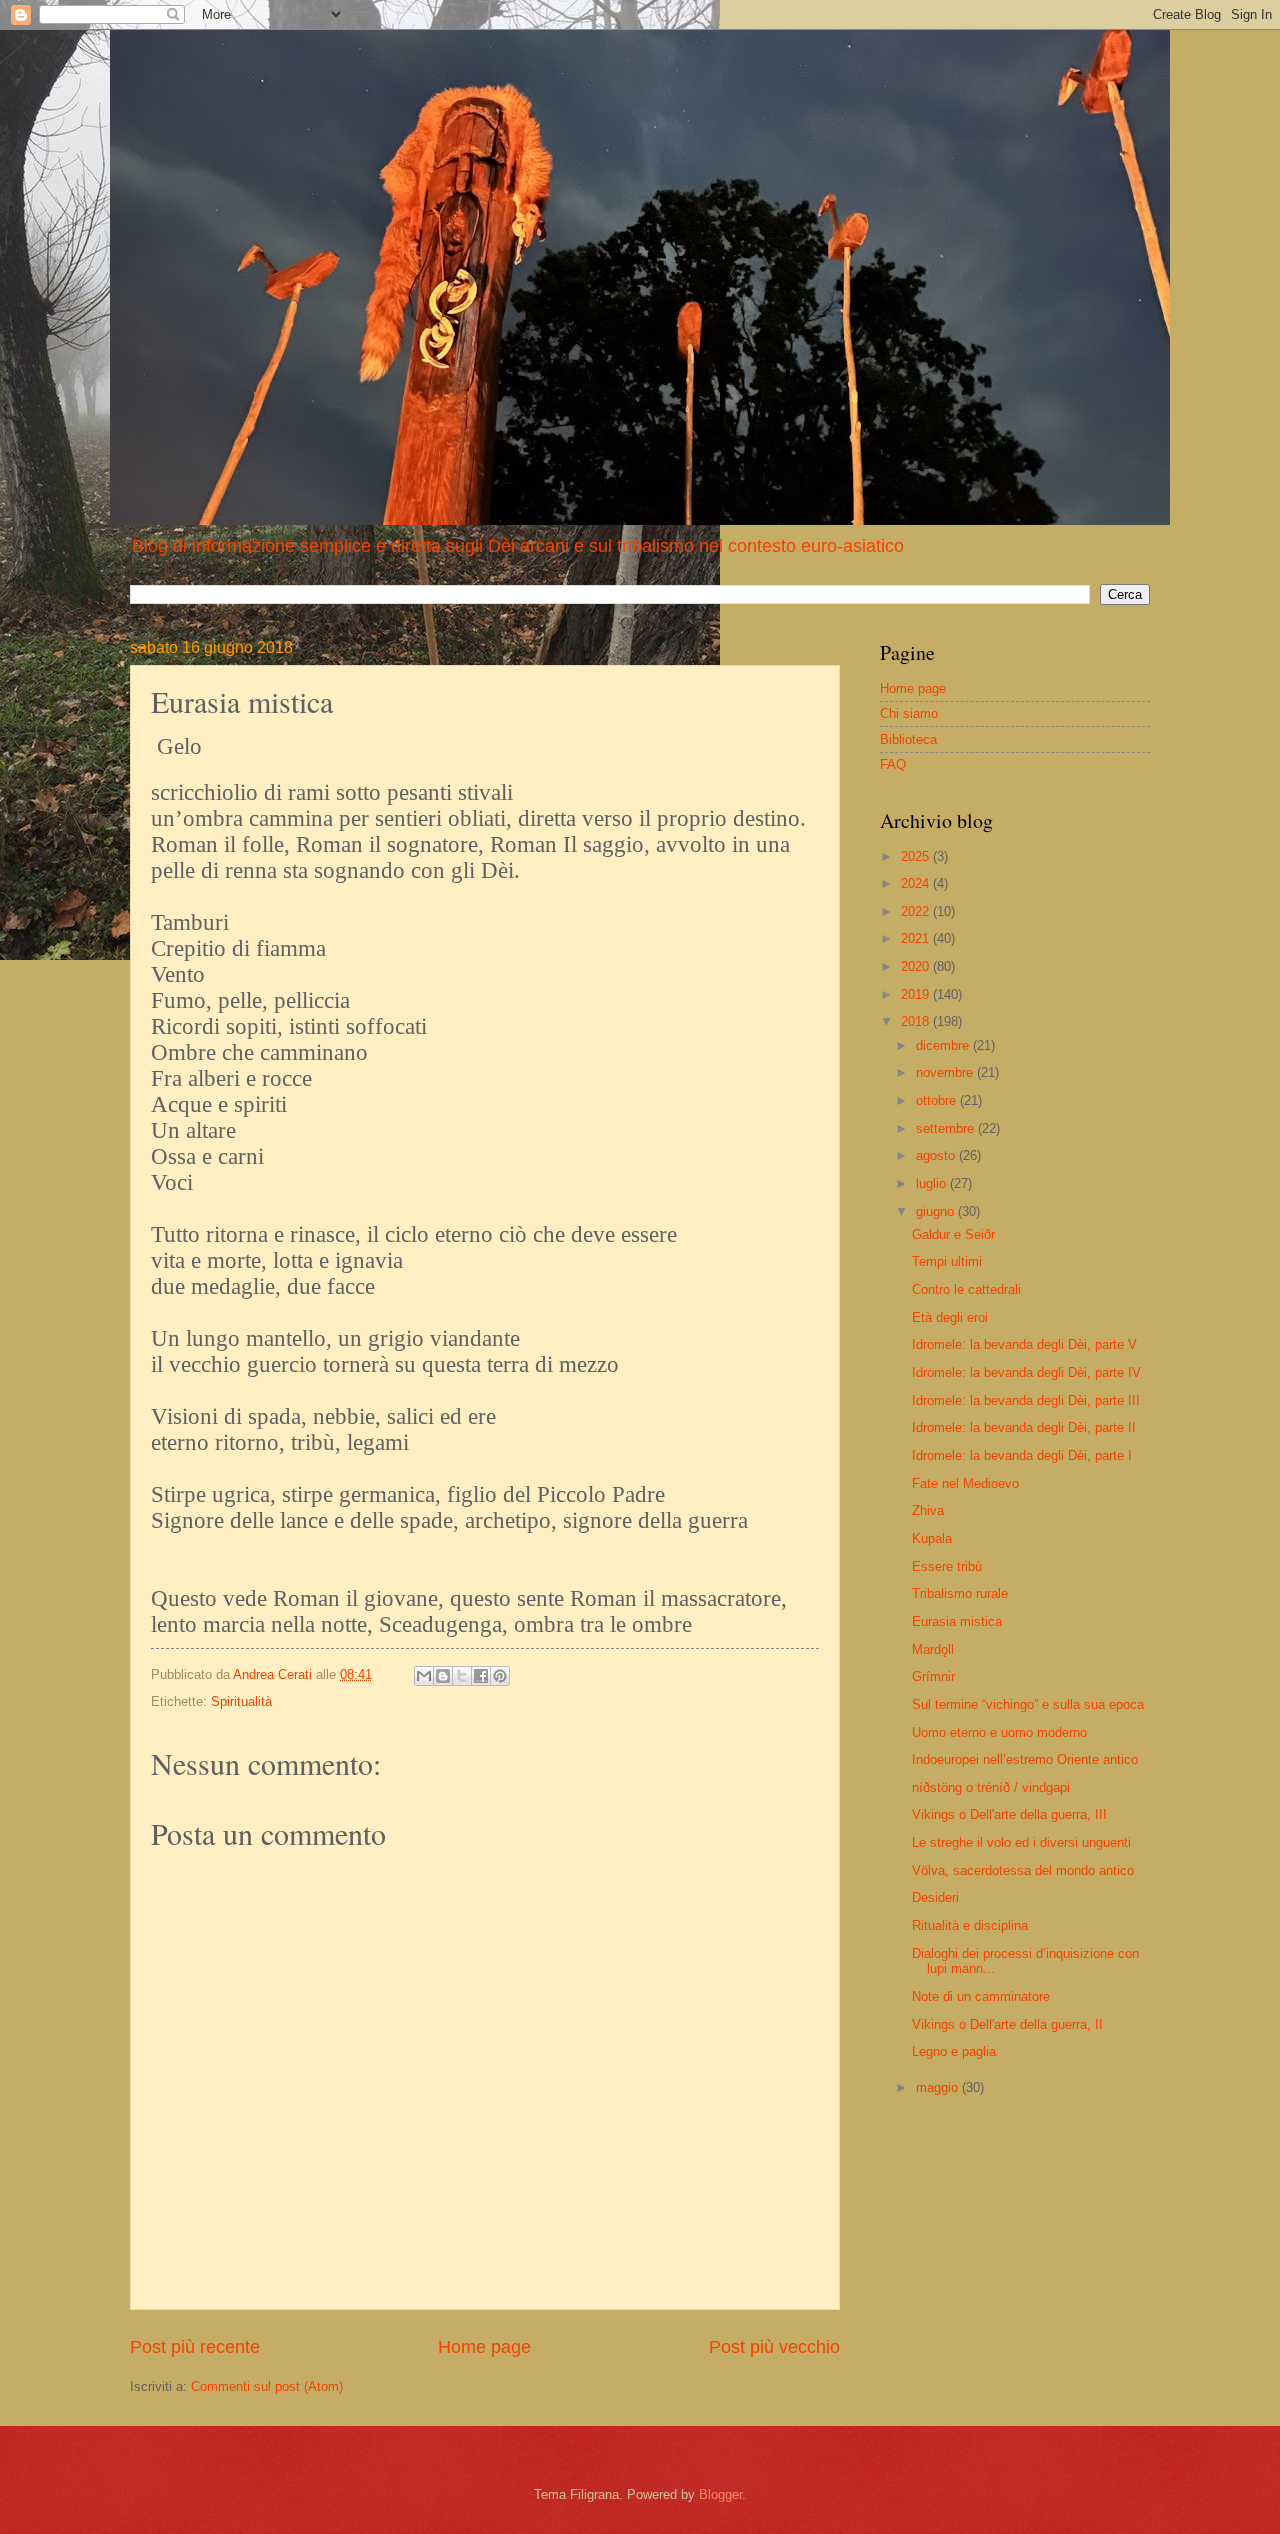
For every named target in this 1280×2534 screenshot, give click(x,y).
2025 (917, 856)
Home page (484, 2347)
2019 (917, 994)
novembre (946, 1072)
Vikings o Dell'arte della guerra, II (1007, 2024)
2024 (917, 883)
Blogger (720, 2494)
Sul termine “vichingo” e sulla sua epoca (1028, 1704)
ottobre (938, 1100)
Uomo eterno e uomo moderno (999, 1732)
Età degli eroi (950, 1317)
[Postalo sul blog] (443, 1676)
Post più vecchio (774, 2347)
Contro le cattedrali (966, 1289)
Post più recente (195, 2347)
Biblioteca (908, 739)
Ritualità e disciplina (970, 1925)
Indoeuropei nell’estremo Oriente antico (1025, 1759)
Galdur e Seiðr (953, 1234)
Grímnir (933, 1676)
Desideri (935, 1897)
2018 (917, 1021)
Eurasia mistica (957, 1621)
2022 (917, 911)
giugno (937, 1211)
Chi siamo (909, 713)
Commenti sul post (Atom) (267, 2386)
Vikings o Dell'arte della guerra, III (1009, 1814)
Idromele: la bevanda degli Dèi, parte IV (1026, 1372)
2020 (917, 966)
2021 (917, 938)
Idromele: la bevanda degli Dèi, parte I (1022, 1455)
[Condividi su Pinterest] (500, 1676)
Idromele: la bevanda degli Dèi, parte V (1024, 1344)
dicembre (944, 1045)
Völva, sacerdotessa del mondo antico (1023, 1870)
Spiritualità (241, 1701)
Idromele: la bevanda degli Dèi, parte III (1026, 1400)
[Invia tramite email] (424, 1676)
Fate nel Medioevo (965, 1483)
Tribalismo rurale (960, 1593)
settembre (947, 1128)
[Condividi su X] (462, 1676)
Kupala (932, 1538)
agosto (937, 1155)
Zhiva (928, 1510)
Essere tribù (947, 1566)
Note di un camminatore (981, 1996)
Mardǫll (933, 1649)
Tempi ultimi (947, 1261)
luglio (933, 1183)
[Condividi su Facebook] (481, 1676)
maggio (939, 2087)
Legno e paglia (954, 2051)
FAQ (893, 764)
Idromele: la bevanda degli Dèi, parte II (1024, 1427)
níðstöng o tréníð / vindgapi (991, 1787)
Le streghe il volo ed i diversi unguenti (1021, 1842)
